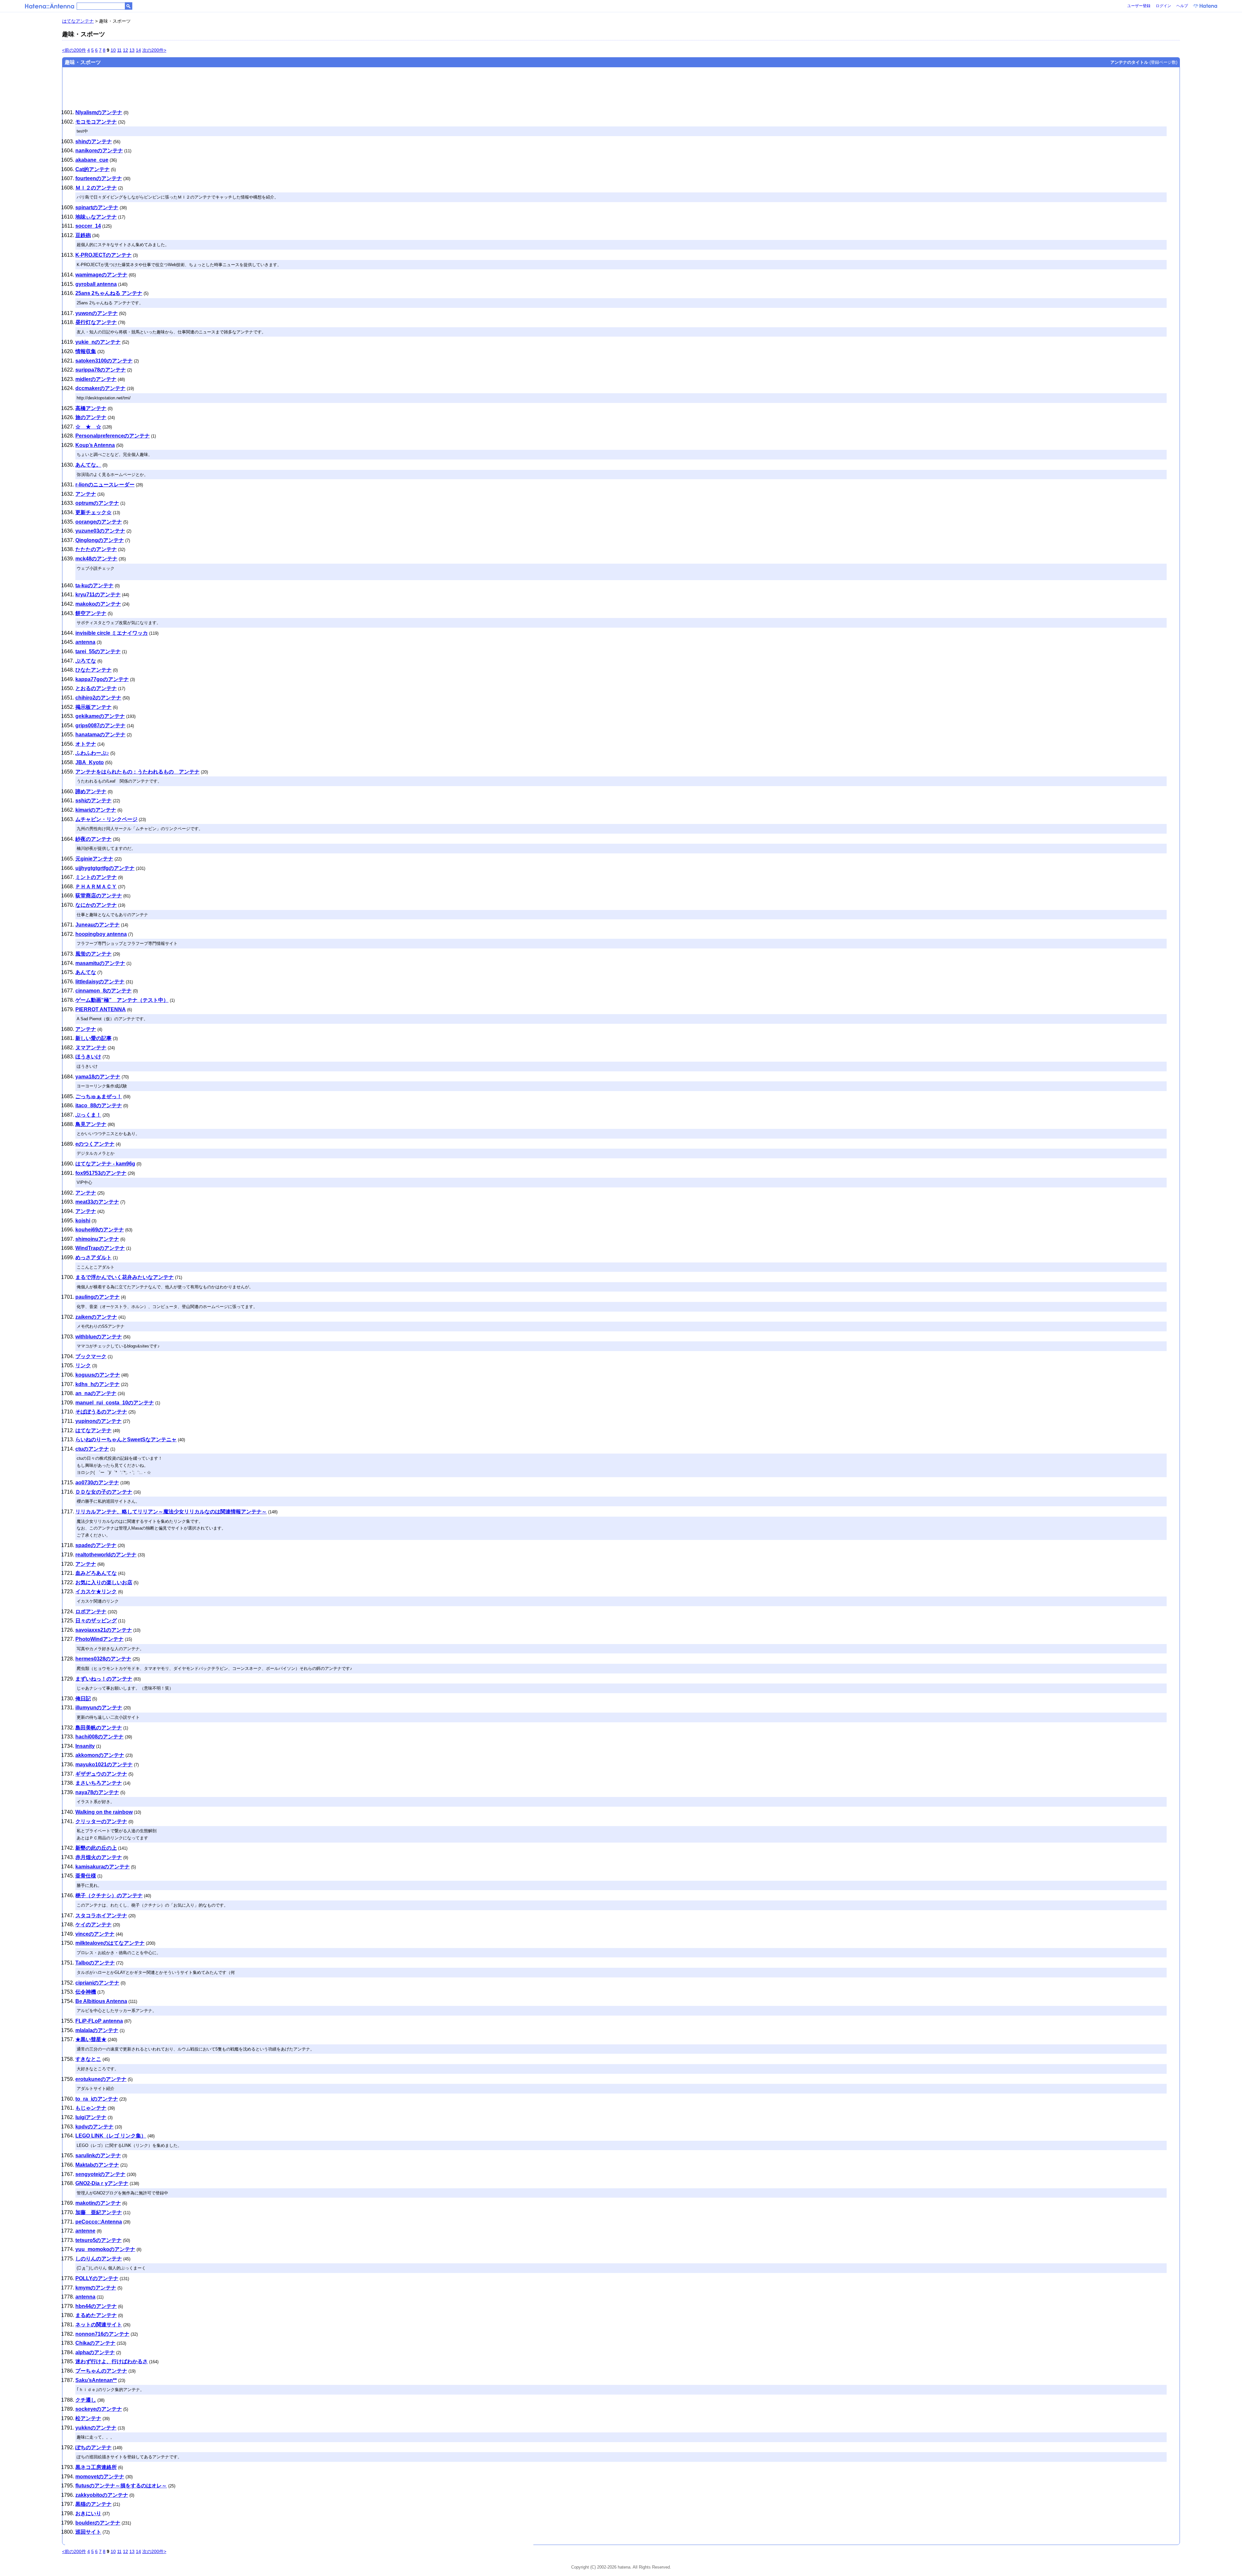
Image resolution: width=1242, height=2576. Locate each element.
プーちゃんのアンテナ (101, 2371)
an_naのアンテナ (96, 1393)
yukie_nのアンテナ (98, 342)
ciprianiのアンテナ (97, 1983)
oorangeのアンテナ (99, 522)
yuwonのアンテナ (97, 313)
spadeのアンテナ (96, 1545)
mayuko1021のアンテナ (104, 1764)
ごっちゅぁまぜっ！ (99, 1096)
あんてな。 (88, 465)
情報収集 (86, 351)
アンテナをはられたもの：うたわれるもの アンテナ (137, 772)
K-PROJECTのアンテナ (103, 255)
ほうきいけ (88, 1057)
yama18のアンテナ (98, 1077)
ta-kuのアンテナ (94, 585)
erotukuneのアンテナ (101, 2079)
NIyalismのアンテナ (99, 112)
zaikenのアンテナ (96, 1317)
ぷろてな (86, 661)
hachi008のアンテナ (99, 1737)
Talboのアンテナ (95, 1963)
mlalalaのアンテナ (97, 2030)
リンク (83, 1365)
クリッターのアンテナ (101, 1821)
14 (138, 50)
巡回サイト (88, 2532)
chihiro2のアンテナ (98, 698)
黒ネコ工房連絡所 (96, 2467)
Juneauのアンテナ (98, 925)
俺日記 (83, 1699)
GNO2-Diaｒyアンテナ (102, 2183)
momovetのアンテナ (100, 2477)
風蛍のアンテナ (93, 954)
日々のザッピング (96, 1621)
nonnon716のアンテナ (102, 2334)
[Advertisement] (268, 86)
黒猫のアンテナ (93, 2504)
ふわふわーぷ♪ (92, 753)
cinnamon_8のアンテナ (103, 991)
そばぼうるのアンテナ (101, 1412)
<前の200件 (74, 50)
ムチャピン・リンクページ (106, 819)
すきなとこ (88, 2059)
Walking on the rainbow (104, 1812)
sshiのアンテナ (93, 801)
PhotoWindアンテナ (99, 1639)
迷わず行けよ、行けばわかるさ (112, 2361)
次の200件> (154, 50)
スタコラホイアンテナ (101, 1916)
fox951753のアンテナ (101, 1173)
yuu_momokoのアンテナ (105, 2249)
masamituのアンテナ (100, 963)
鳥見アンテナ (91, 1124)
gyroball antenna (96, 284)
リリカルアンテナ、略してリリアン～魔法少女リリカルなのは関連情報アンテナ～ (171, 1512)
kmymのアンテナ (96, 2288)
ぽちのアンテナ (93, 2447)
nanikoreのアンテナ (99, 151)
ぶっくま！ (88, 1115)
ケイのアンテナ (93, 1925)
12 (125, 50)
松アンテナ (88, 2418)
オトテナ (86, 744)
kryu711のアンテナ (98, 595)
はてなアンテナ (78, 21)
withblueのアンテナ (99, 1337)
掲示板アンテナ (93, 707)
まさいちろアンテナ (99, 1783)
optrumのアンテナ (97, 503)
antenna (85, 642)
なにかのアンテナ (96, 905)
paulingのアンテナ (98, 1297)
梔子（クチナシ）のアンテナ (109, 1895)
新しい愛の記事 (93, 1038)
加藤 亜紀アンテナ (99, 2212)
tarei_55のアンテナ (98, 651)
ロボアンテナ (91, 1612)
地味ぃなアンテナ (96, 217)
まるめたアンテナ (96, 2315)
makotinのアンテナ (98, 2203)
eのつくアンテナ (95, 1144)
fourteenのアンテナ (99, 178)
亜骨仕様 (86, 1876)
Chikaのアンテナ (95, 2343)
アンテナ (86, 494)
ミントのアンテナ (96, 877)
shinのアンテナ (94, 141)
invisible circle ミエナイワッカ (112, 633)
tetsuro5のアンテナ (98, 2240)
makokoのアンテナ (98, 604)
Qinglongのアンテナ (100, 540)
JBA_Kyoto (90, 762)
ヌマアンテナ (91, 1048)
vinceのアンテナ (95, 1934)
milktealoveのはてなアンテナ (110, 1943)
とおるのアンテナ (96, 688)
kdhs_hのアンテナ (98, 1384)
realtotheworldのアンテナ (106, 1555)
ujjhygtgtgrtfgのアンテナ (105, 868)
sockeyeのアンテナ (99, 2409)
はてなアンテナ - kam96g (105, 1164)
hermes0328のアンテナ (103, 1659)
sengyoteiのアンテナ (100, 2174)
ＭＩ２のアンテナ (96, 188)
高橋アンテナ (91, 408)
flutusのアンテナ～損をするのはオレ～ (121, 2486)
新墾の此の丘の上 (96, 1848)
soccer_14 (88, 226)
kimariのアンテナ (96, 810)
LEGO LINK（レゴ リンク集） (111, 2136)
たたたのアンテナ (96, 549)
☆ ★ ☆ (88, 427)
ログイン (1163, 6)
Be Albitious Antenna (101, 2001)
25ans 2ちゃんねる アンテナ (109, 293)
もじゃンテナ (91, 2108)
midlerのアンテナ (96, 379)
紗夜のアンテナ (93, 839)
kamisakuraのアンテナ (103, 1867)
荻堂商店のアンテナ (99, 896)
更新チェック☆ (93, 512)
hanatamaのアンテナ (100, 735)
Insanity (85, 1746)
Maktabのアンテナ (97, 2165)
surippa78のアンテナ (101, 370)
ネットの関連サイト (99, 2325)
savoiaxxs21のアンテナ (104, 1630)
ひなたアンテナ (93, 670)
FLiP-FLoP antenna (99, 2021)
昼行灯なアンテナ (96, 322)
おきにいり (88, 2513)
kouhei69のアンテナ (100, 1230)
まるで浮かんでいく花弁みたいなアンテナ (125, 1277)
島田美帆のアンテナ (99, 1728)
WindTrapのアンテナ (100, 1248)
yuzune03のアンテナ (100, 531)
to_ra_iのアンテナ (97, 2099)
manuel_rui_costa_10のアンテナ (115, 1403)
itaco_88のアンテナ (99, 1105)
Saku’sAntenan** (96, 2380)
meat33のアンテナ (97, 1202)
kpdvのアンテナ (94, 2127)
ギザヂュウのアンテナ (101, 1774)
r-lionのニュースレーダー (105, 485)
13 (132, 50)
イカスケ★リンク (96, 1591)
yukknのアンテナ (96, 2428)
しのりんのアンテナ (99, 2259)
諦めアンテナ (91, 791)
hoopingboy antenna (101, 934)
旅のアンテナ (91, 417)
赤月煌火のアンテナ (99, 1857)
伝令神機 (86, 1992)
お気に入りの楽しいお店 (104, 1582)
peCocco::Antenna (99, 2222)
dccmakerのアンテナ (100, 388)
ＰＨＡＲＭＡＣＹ (96, 887)
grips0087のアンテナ (100, 725)
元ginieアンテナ (94, 859)
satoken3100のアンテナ (104, 361)
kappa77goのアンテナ (102, 679)
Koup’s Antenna (95, 445)
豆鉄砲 (83, 235)
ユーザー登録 (1139, 6)
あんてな (86, 972)
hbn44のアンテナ (96, 2306)
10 (113, 50)
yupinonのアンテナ (98, 1421)
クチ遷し (86, 2400)
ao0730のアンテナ (97, 1483)
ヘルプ (1182, 6)
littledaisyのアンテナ (100, 982)
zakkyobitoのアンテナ (102, 2495)
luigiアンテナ (91, 2117)
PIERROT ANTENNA (101, 1009)
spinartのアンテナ (97, 207)
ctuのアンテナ (92, 1449)
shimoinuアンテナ (97, 1239)
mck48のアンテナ (96, 559)
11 (119, 50)
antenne (85, 2231)
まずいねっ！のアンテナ (104, 1679)
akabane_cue (92, 160)
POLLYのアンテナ (97, 2278)
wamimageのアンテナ (101, 275)
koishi (83, 1221)
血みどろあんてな (96, 1573)
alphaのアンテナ (95, 2352)
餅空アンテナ (91, 613)
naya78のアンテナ (97, 1792)
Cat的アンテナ (93, 169)
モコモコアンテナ (96, 122)
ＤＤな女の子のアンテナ (104, 1492)
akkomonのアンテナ (100, 1755)
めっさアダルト (93, 1257)
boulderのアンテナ (98, 2523)
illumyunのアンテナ (99, 1708)
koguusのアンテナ (98, 1375)
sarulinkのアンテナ (98, 2155)
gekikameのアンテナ (100, 716)
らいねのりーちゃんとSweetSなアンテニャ (126, 1440)
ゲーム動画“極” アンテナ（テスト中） (122, 1000)
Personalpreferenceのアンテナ (113, 436)
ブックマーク (91, 1356)
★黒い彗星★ (91, 2039)
